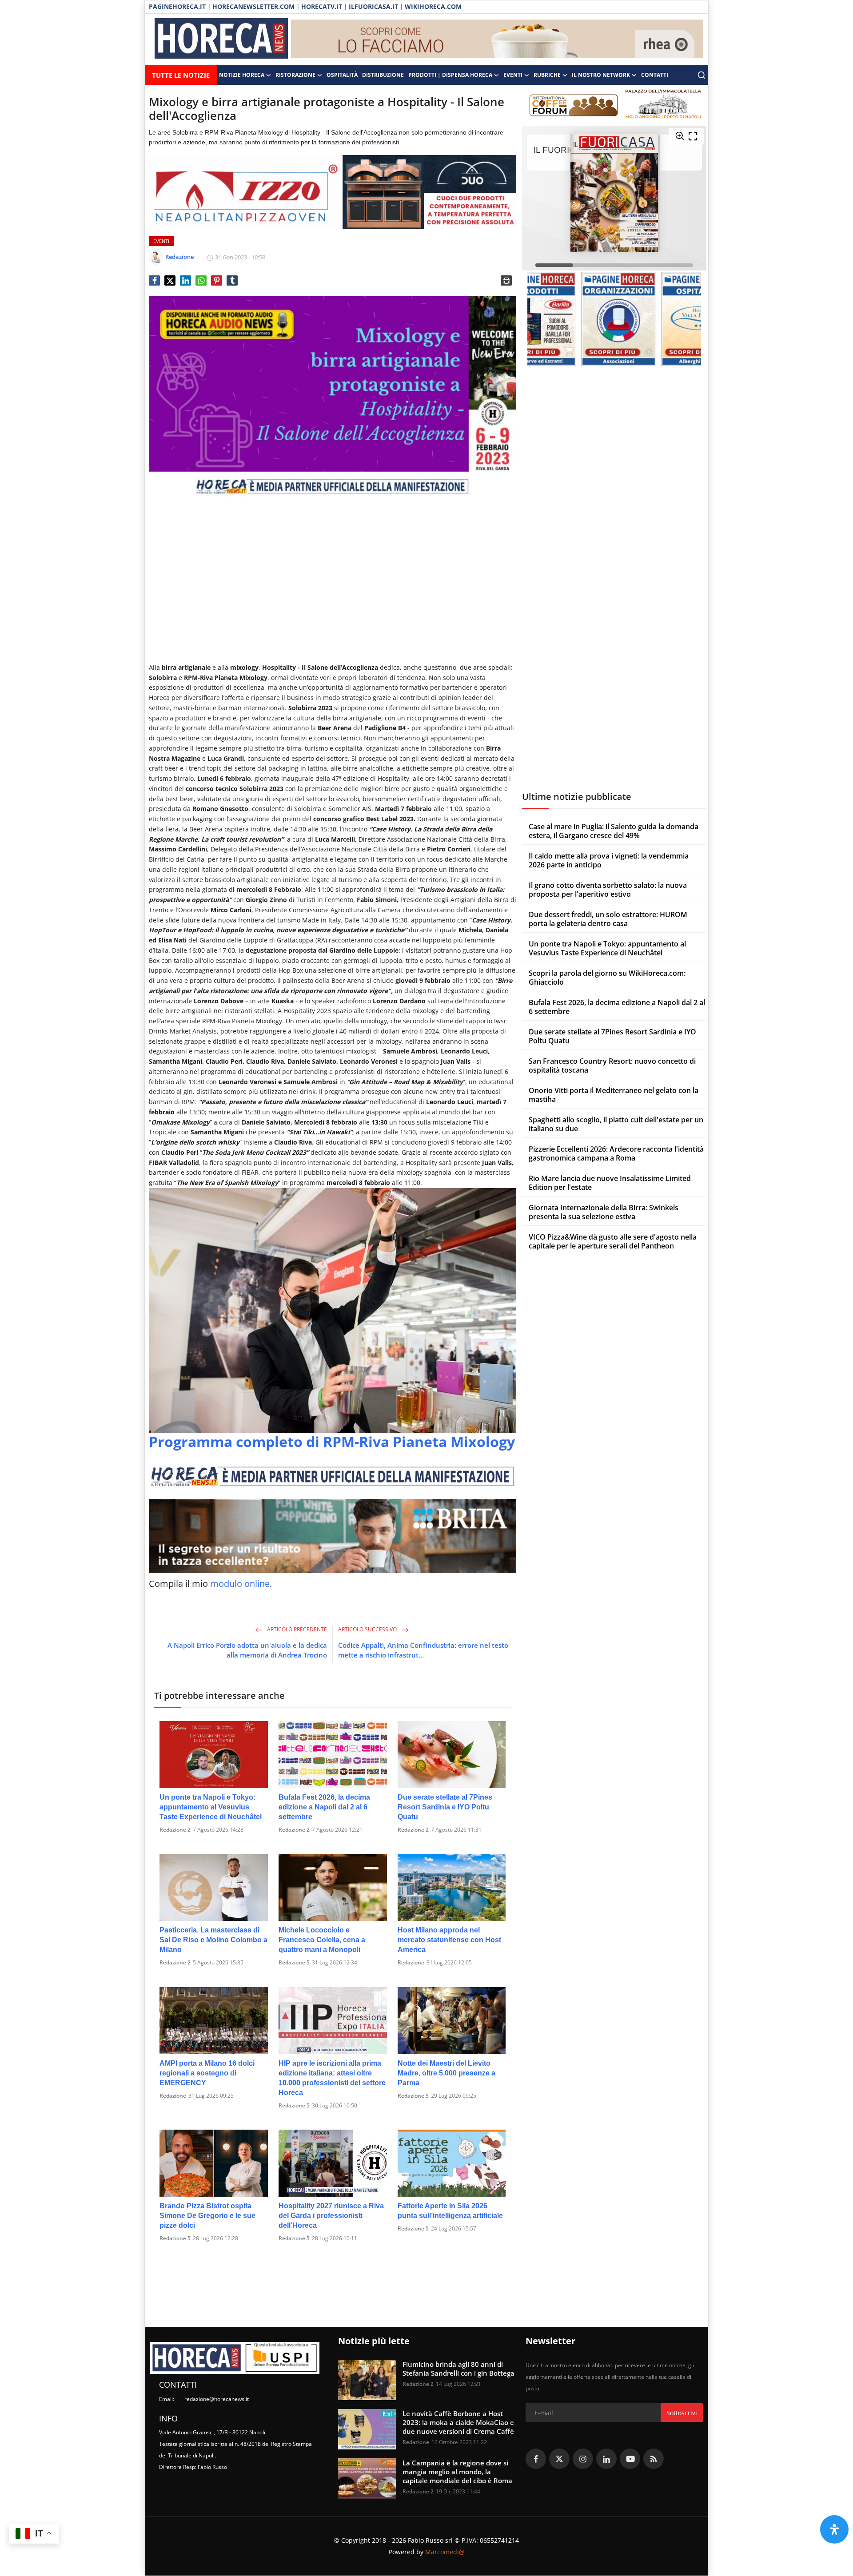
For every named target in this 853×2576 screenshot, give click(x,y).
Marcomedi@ (445, 2552)
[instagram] (583, 2459)
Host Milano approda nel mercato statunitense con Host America (449, 1940)
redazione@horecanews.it (217, 2399)
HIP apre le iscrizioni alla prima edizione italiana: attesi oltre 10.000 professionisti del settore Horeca (332, 2078)
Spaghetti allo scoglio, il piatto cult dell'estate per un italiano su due (616, 1124)
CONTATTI (655, 75)
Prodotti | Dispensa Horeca (450, 75)
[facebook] (536, 2459)
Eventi (513, 75)
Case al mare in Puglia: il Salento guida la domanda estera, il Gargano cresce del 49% (614, 831)
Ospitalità (342, 75)
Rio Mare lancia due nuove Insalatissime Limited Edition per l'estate (610, 1183)
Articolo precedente (296, 1629)
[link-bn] (497, 40)
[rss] (654, 2459)
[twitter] (559, 2459)
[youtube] (630, 2459)
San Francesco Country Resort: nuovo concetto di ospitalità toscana (612, 1065)
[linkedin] (606, 2459)
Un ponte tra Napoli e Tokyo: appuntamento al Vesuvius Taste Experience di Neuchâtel (211, 1807)
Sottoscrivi (682, 2413)
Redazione (411, 1962)
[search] (702, 75)
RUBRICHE (547, 75)
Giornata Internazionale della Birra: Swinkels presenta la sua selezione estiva (604, 1212)
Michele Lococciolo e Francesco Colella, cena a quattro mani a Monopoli (322, 1940)
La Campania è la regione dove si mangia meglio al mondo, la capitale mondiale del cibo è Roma (457, 2472)
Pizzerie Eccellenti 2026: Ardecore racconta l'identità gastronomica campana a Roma (616, 1153)
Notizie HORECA (242, 75)
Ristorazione (295, 75)
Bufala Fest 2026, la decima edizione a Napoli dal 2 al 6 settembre (324, 1807)
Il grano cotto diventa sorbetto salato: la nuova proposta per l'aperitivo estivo (608, 890)
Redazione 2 (175, 1830)
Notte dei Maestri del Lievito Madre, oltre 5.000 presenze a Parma (446, 2073)
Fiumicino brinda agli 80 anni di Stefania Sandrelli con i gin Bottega (458, 2369)
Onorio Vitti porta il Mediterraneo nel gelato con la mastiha (614, 1095)
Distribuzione (383, 75)
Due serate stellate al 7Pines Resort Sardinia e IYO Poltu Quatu (445, 1807)
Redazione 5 (294, 1962)
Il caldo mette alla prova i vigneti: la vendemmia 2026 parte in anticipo (609, 860)
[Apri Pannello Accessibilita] (834, 2529)
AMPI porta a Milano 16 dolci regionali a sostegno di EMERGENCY (207, 2073)
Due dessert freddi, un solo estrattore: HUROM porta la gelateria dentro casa (608, 919)
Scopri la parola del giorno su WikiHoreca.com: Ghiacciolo (607, 978)
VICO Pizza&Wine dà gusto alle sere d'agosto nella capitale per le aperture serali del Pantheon (613, 1241)
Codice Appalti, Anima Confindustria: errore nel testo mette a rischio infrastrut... (423, 1650)
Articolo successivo (368, 1629)
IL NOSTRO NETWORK (601, 75)
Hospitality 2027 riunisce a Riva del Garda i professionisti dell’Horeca (331, 2216)
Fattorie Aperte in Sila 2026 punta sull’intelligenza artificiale (450, 2211)
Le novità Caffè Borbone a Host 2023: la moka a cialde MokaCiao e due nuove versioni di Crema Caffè (458, 2422)
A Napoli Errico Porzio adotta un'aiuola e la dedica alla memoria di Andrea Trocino (247, 1650)
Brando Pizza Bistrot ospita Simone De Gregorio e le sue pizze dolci (207, 2216)
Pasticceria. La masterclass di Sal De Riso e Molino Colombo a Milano (213, 1940)
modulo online (240, 1584)
